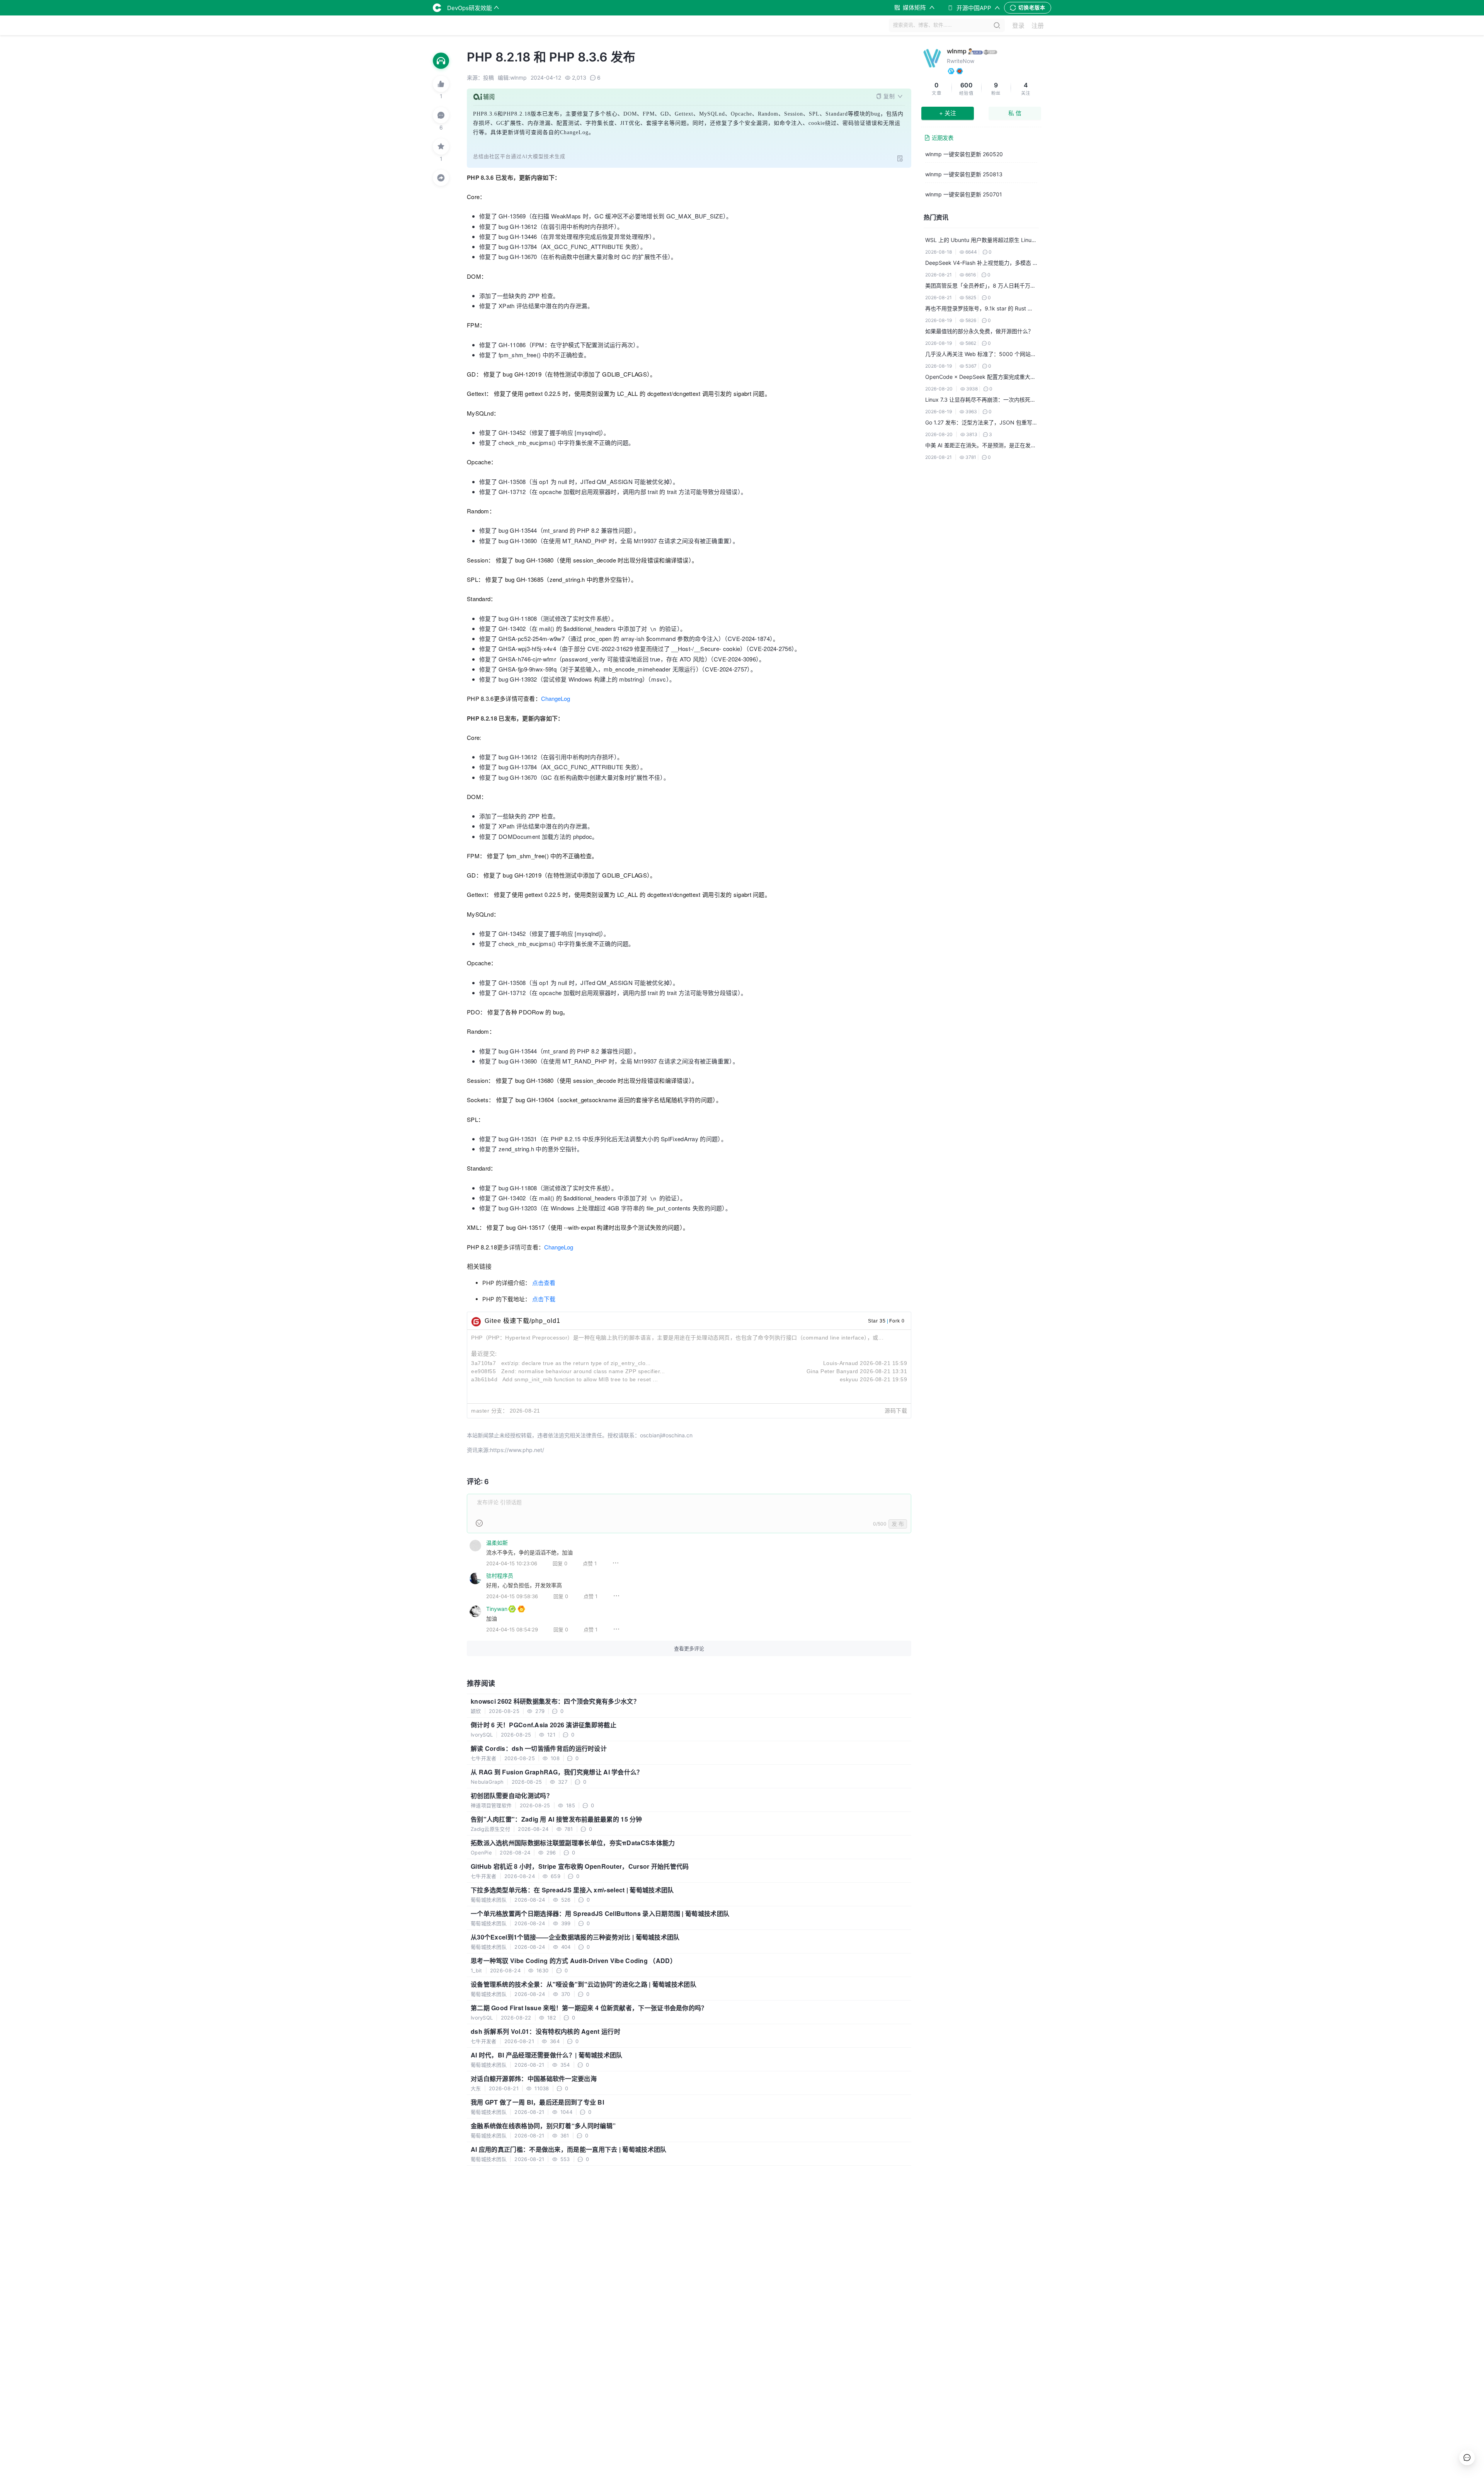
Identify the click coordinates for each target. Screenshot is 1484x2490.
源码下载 (896, 1411)
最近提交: (484, 1354)
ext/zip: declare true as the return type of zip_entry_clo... (576, 1363)
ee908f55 (483, 1371)
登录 (1018, 26)
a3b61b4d (484, 1379)
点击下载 (544, 1299)
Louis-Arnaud (841, 1363)
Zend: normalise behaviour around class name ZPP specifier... (583, 1371)
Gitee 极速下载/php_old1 (522, 1321)
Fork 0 (897, 1321)
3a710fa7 (483, 1363)
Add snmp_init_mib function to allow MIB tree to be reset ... (580, 1379)
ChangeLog (556, 698)
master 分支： (489, 1411)
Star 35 (877, 1321)
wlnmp (957, 51)
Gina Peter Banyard (832, 1371)
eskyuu (849, 1379)
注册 (1038, 26)
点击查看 (544, 1283)
